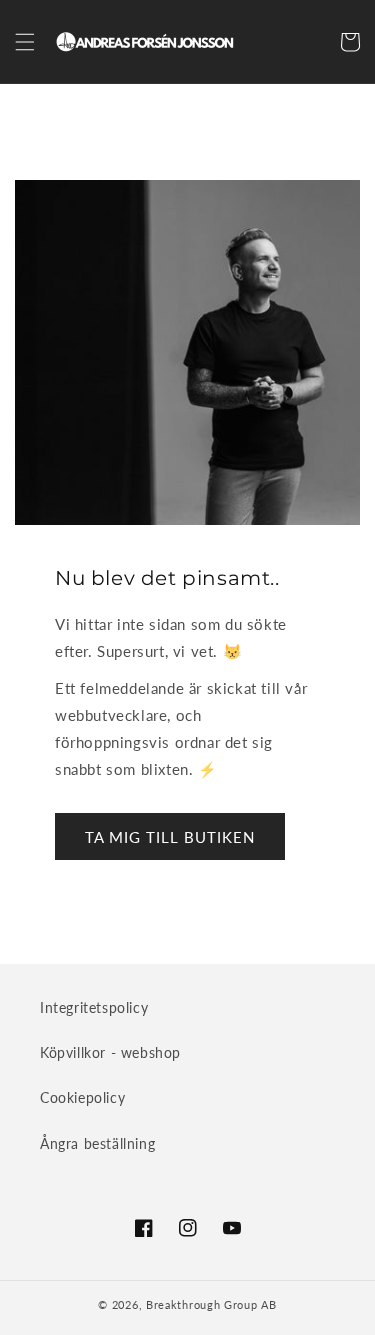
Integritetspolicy (94, 1007)
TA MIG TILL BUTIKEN (170, 837)
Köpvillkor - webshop (110, 1052)
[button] (25, 42)
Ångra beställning (97, 1143)
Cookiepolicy (82, 1097)
